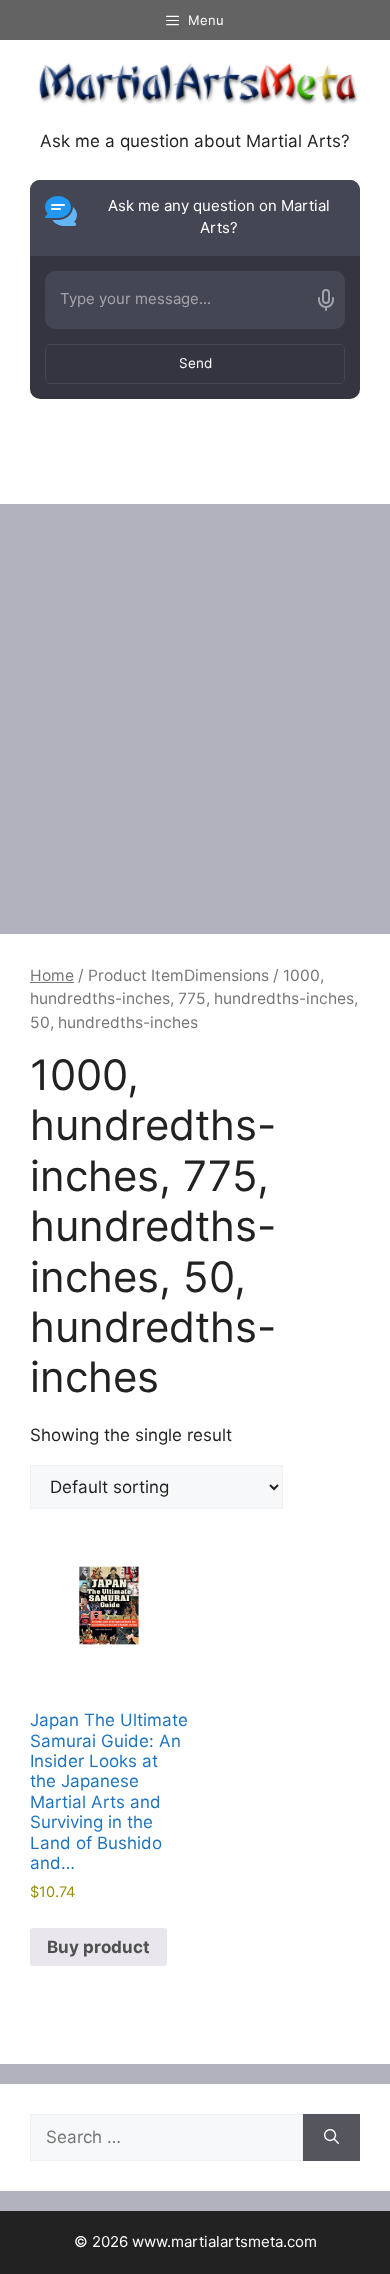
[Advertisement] (195, 709)
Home (52, 975)
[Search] (331, 2138)
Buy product (98, 1947)
